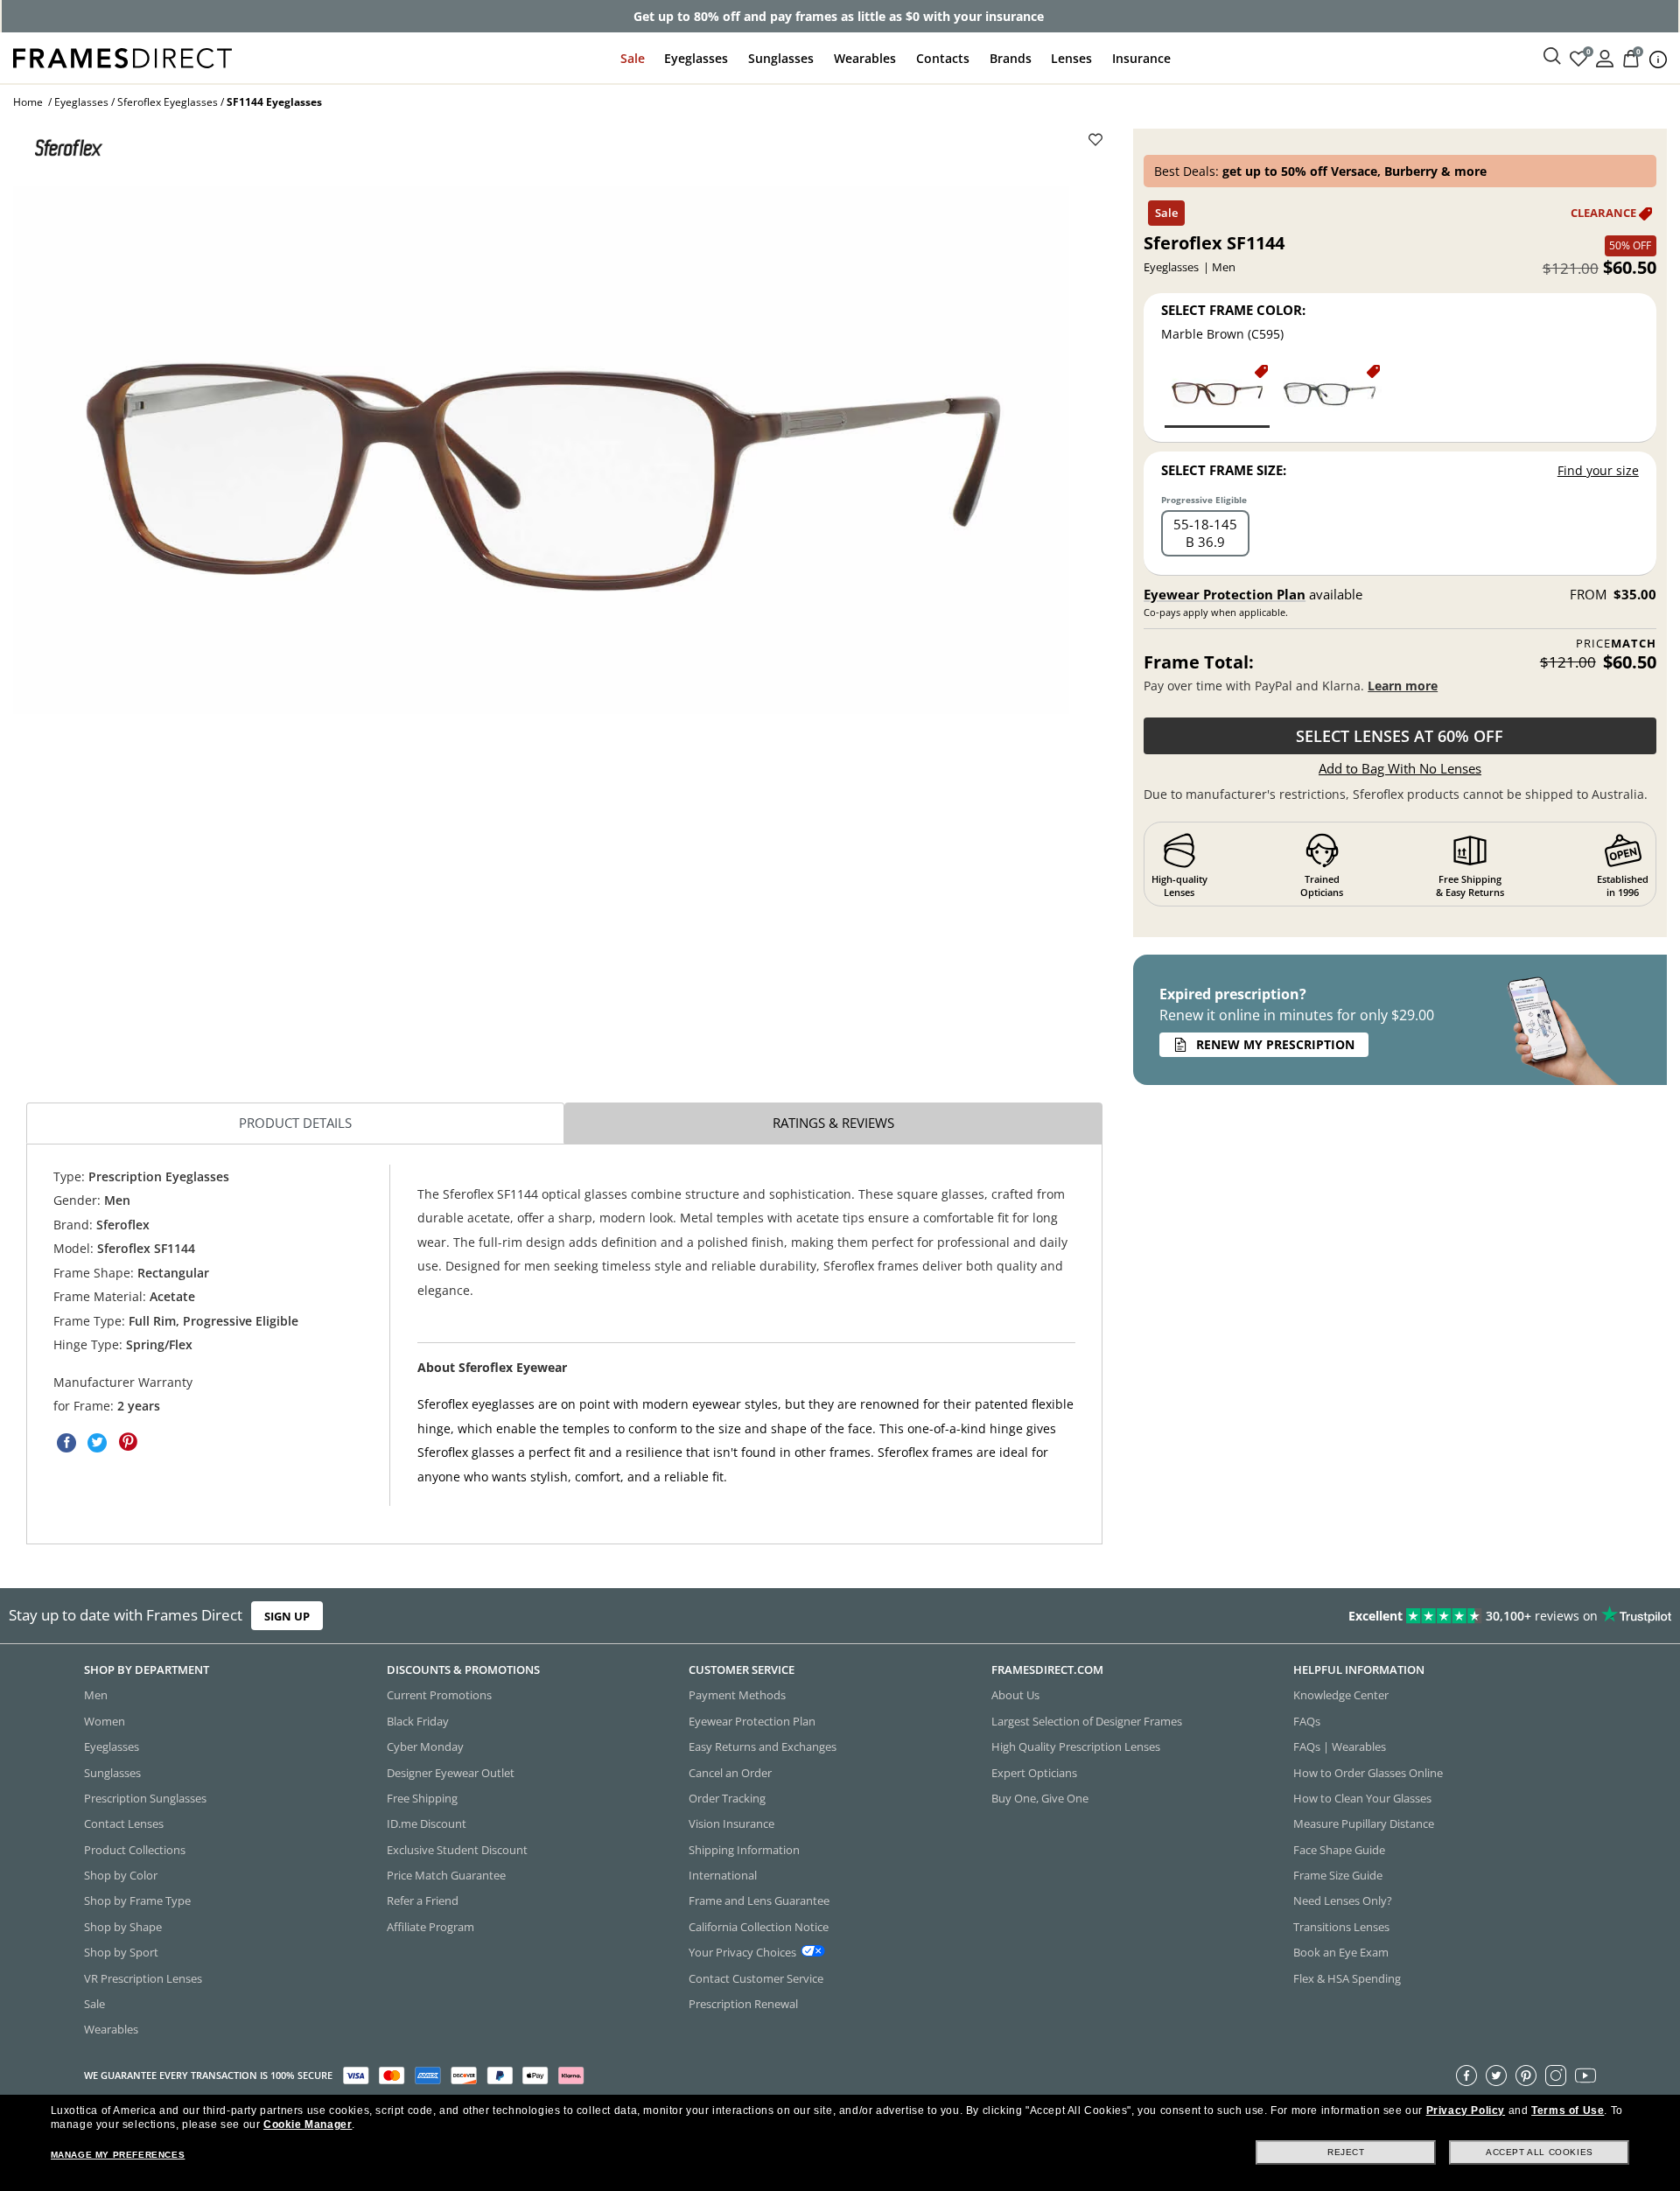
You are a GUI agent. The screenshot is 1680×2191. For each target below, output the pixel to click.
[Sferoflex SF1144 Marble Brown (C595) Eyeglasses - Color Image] (1217, 395)
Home (28, 102)
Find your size (1598, 470)
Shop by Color (121, 1875)
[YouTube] (1585, 2075)
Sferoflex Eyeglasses (168, 102)
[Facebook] (1466, 2075)
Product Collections (135, 1850)
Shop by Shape (123, 1927)
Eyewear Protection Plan (1225, 594)
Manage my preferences (118, 2155)
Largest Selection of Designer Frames (1087, 1721)
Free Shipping (422, 1798)
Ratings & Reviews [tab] (833, 1123)
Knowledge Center (1341, 1695)
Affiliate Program (430, 1927)
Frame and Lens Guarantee (759, 1900)
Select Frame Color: (1233, 310)
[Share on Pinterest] (128, 1443)
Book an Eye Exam (1341, 1952)
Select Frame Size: (1224, 470)
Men (96, 1695)
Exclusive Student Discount (457, 1850)
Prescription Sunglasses (145, 1798)
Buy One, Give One (1040, 1798)
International (723, 1875)
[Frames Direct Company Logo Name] (122, 56)
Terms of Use (1568, 2110)
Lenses (1071, 58)
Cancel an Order (730, 1773)
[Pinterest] (1526, 2075)
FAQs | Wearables (1340, 1746)
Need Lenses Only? (1343, 1900)
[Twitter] (1496, 2075)
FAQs (1307, 1721)
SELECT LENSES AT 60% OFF (1400, 736)
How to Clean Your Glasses (1362, 1798)
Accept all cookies (1540, 2152)
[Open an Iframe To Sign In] (1605, 57)
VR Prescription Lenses (143, 1978)
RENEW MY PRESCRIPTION (1275, 1044)
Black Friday (418, 1721)
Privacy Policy (1466, 2110)
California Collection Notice (759, 1927)
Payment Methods (737, 1695)
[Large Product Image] (541, 451)
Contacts (943, 58)
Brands (1011, 58)
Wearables (865, 58)
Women (105, 1721)
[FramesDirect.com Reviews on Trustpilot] (1325, 1616)
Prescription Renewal (743, 2004)
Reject (1346, 2152)
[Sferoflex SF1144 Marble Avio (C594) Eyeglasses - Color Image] (1329, 395)
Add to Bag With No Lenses (1400, 768)
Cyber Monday (425, 1746)
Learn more (1403, 686)
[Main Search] (1552, 57)
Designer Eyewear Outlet (451, 1773)
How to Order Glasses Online (1368, 1773)
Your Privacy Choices (742, 1952)
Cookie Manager (308, 2124)
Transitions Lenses (1341, 1927)
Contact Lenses (124, 1823)
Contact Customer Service (756, 1978)
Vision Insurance (731, 1823)
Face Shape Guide (1339, 1850)
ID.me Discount (427, 1823)
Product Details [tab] (295, 1123)
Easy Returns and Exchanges (763, 1746)
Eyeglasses (696, 58)
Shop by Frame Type (137, 1900)
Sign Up (287, 1615)
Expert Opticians (1034, 1773)
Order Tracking (727, 1798)
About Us (1015, 1695)
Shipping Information (744, 1850)
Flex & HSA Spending (1347, 1978)
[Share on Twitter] (97, 1443)
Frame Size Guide (1338, 1875)
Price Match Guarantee (446, 1875)
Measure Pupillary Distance (1364, 1823)
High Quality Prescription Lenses (1076, 1746)
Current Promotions (439, 1695)
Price (1616, 644)
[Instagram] (1556, 2075)
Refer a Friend (423, 1900)
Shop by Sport (121, 1952)
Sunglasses (781, 58)
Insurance (1141, 58)
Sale (633, 58)
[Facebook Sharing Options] (66, 1443)
